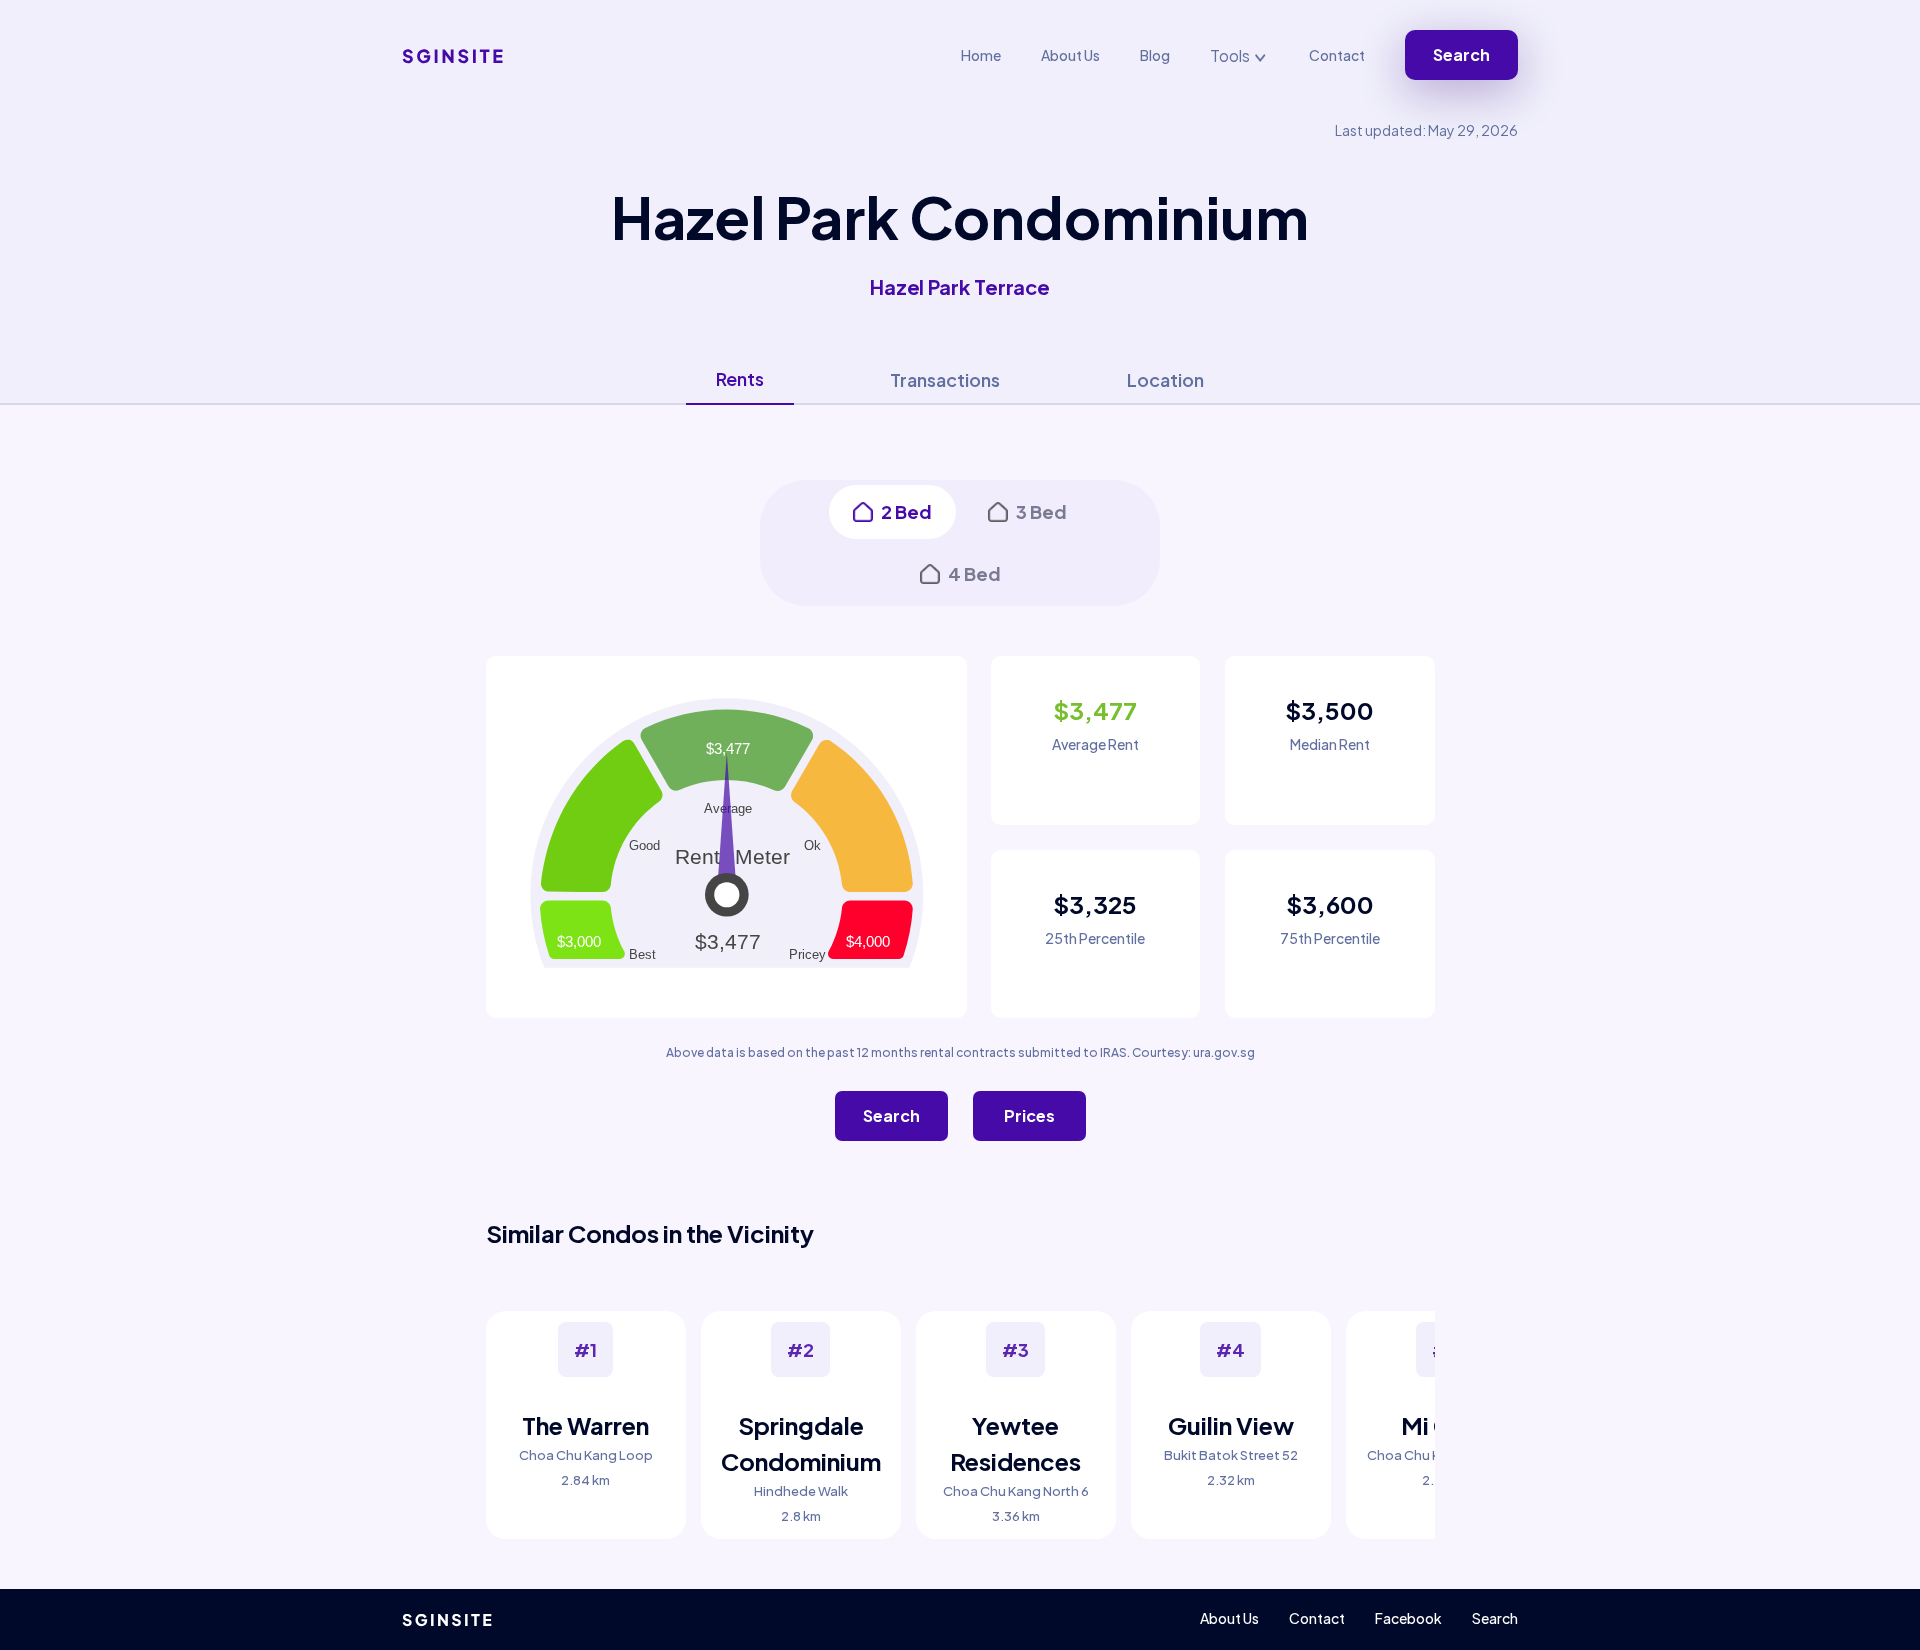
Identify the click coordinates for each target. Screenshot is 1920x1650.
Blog (1155, 55)
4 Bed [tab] (974, 573)
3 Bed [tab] (1041, 511)
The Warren (585, 1425)
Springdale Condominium (801, 1443)
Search (1461, 54)
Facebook (1408, 1618)
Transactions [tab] (945, 379)
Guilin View (1231, 1425)
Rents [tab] (740, 378)
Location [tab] (1165, 379)
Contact (1337, 55)
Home (981, 55)
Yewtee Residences (1015, 1443)
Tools (1231, 55)
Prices (1029, 1115)
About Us (1070, 55)
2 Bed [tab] (906, 511)
